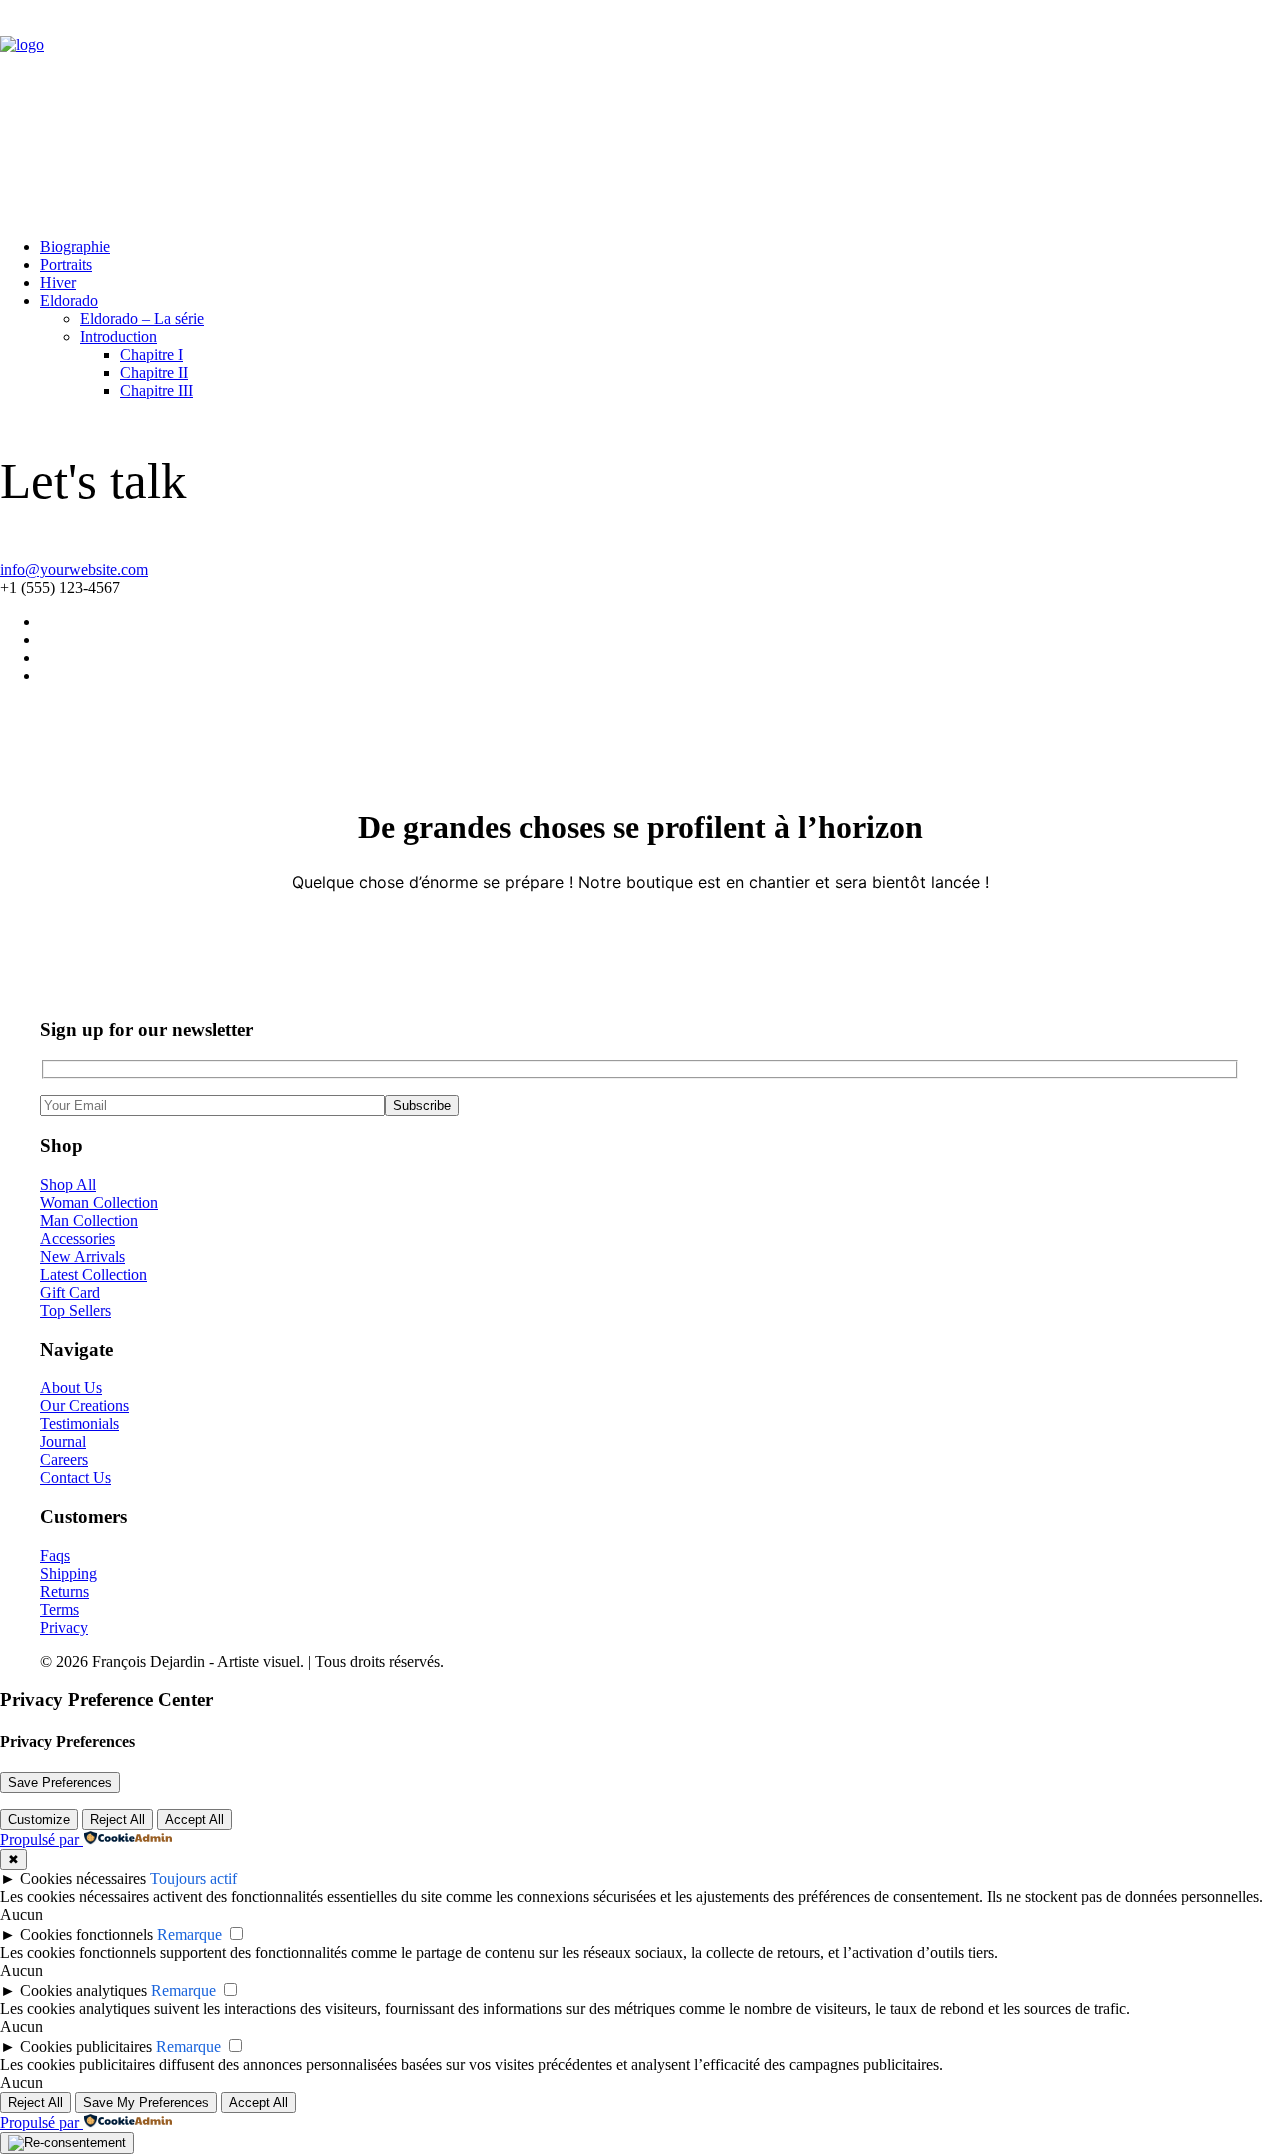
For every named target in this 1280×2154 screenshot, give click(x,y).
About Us (71, 1387)
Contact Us (75, 1477)
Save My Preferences (146, 2102)
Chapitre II (154, 372)
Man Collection (89, 1220)
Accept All (194, 1819)
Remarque (189, 1934)
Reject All (117, 1819)
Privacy (64, 1627)
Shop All (68, 1184)
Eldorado (69, 300)
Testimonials (79, 1423)
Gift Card (70, 1292)
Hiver (58, 282)
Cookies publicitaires (86, 2046)
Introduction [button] (118, 336)
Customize (39, 1819)
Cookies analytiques (83, 1990)
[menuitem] (660, 247)
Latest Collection (93, 1274)
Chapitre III (156, 390)
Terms (59, 1609)
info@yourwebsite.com (74, 569)
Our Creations (84, 1405)
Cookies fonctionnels (86, 1934)
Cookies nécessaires (83, 1878)
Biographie (75, 246)
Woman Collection (99, 1202)
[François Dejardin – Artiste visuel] (640, 111)
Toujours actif (193, 1878)
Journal (63, 1441)
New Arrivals (82, 1256)
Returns (64, 1591)
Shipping (68, 1573)
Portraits (66, 264)
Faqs (55, 1555)
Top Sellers (75, 1310)
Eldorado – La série (142, 318)
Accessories (77, 1238)
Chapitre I (151, 354)
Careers (64, 1459)
